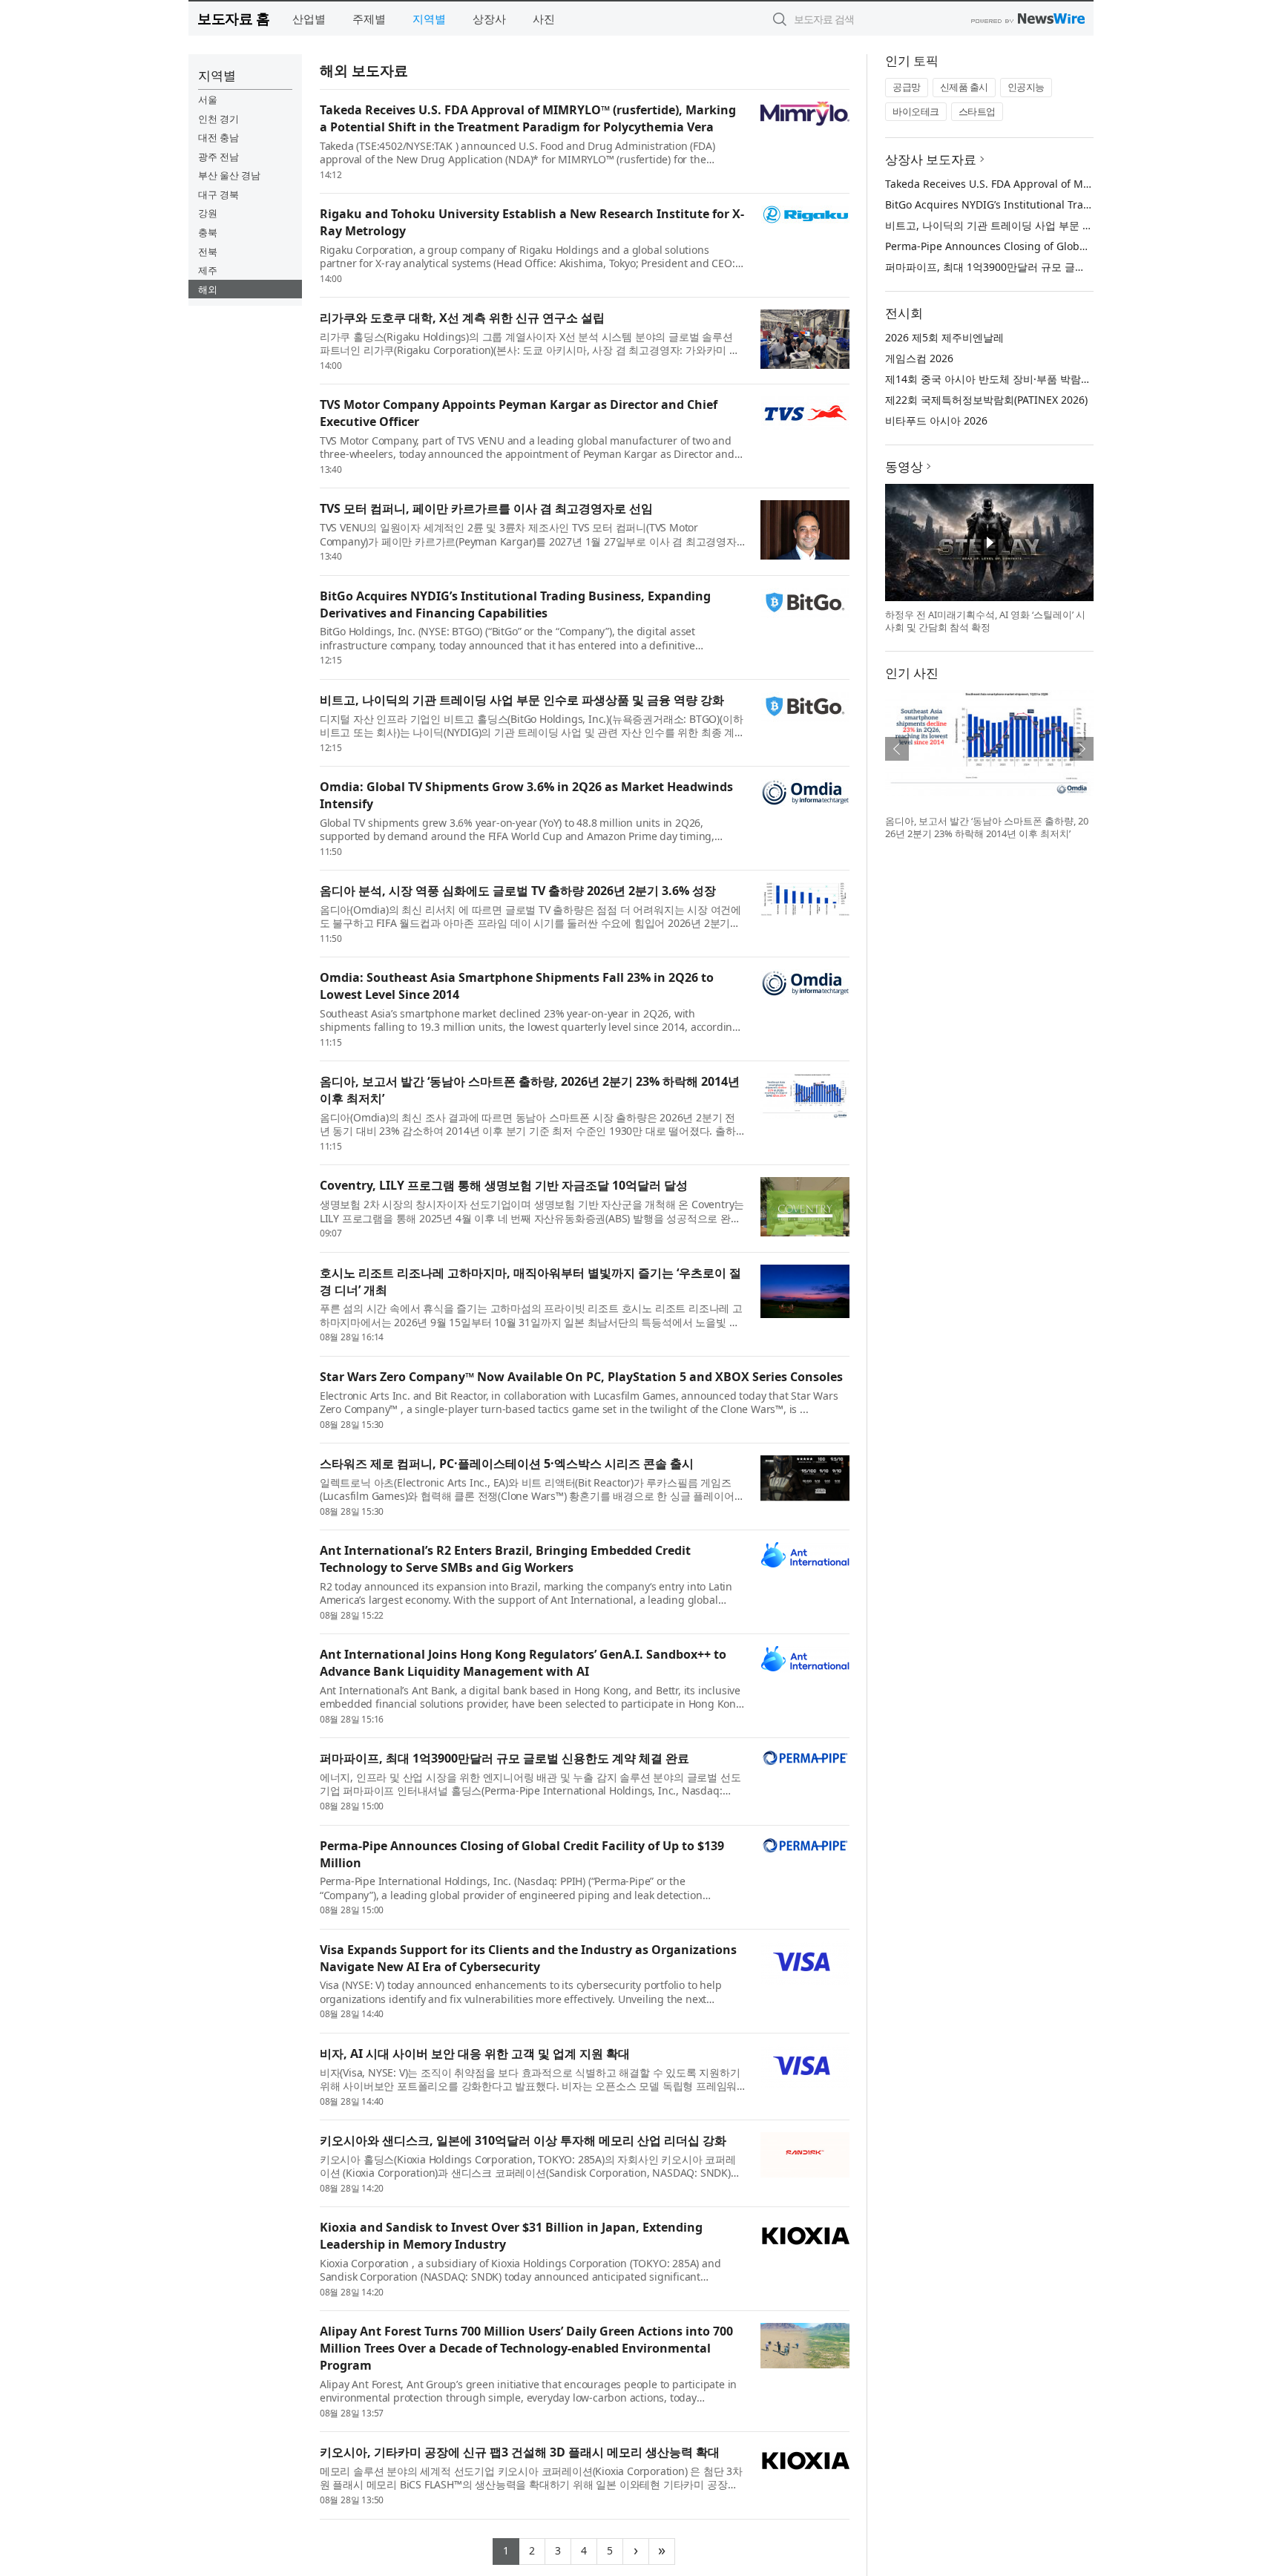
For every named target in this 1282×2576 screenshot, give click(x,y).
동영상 (904, 466)
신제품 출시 (964, 87)
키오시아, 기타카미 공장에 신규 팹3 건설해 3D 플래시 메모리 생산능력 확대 (520, 2452)
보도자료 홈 (233, 18)
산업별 (309, 19)
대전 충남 (218, 137)
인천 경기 (218, 119)
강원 (208, 213)
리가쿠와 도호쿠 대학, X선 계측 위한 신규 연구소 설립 (462, 318)
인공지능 (1026, 87)
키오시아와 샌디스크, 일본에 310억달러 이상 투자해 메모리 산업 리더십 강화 (523, 2140)
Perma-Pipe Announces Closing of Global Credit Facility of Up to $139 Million (1075, 246)
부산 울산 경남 (229, 175)
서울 (208, 99)
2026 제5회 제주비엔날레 (944, 337)
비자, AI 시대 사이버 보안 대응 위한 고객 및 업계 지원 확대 (475, 2054)
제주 (208, 270)
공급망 (907, 87)
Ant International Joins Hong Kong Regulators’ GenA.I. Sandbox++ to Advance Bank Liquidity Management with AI (523, 1663)
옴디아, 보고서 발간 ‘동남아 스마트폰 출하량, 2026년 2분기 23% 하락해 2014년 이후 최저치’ (987, 827)
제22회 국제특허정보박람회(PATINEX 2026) (986, 400)
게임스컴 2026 (919, 358)
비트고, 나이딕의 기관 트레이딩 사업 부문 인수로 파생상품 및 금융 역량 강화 (522, 700)
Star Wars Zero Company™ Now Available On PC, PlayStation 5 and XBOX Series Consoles (581, 1377)
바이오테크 (916, 111)
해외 (208, 289)
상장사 (489, 19)
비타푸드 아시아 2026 (936, 420)
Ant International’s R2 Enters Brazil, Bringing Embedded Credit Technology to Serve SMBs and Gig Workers (505, 1559)
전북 (208, 252)
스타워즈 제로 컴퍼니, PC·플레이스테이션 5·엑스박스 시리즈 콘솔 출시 (507, 1464)
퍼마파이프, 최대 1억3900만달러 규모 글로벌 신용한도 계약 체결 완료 (504, 1758)
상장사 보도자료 (931, 159)
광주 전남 (218, 157)
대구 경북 (218, 194)
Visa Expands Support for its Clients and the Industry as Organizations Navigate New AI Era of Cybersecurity (528, 1958)
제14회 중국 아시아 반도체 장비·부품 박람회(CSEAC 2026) (1020, 379)
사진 (544, 19)
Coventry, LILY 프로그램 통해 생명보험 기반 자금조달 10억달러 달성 (504, 1185)
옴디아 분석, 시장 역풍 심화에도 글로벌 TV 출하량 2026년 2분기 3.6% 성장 (518, 891)
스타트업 (977, 111)
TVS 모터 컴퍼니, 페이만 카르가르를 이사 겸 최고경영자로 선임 (486, 508)
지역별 (429, 19)
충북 (208, 232)
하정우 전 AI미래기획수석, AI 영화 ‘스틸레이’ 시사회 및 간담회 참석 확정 (985, 621)
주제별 (369, 19)
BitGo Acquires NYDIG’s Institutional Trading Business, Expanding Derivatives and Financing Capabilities (515, 604)
